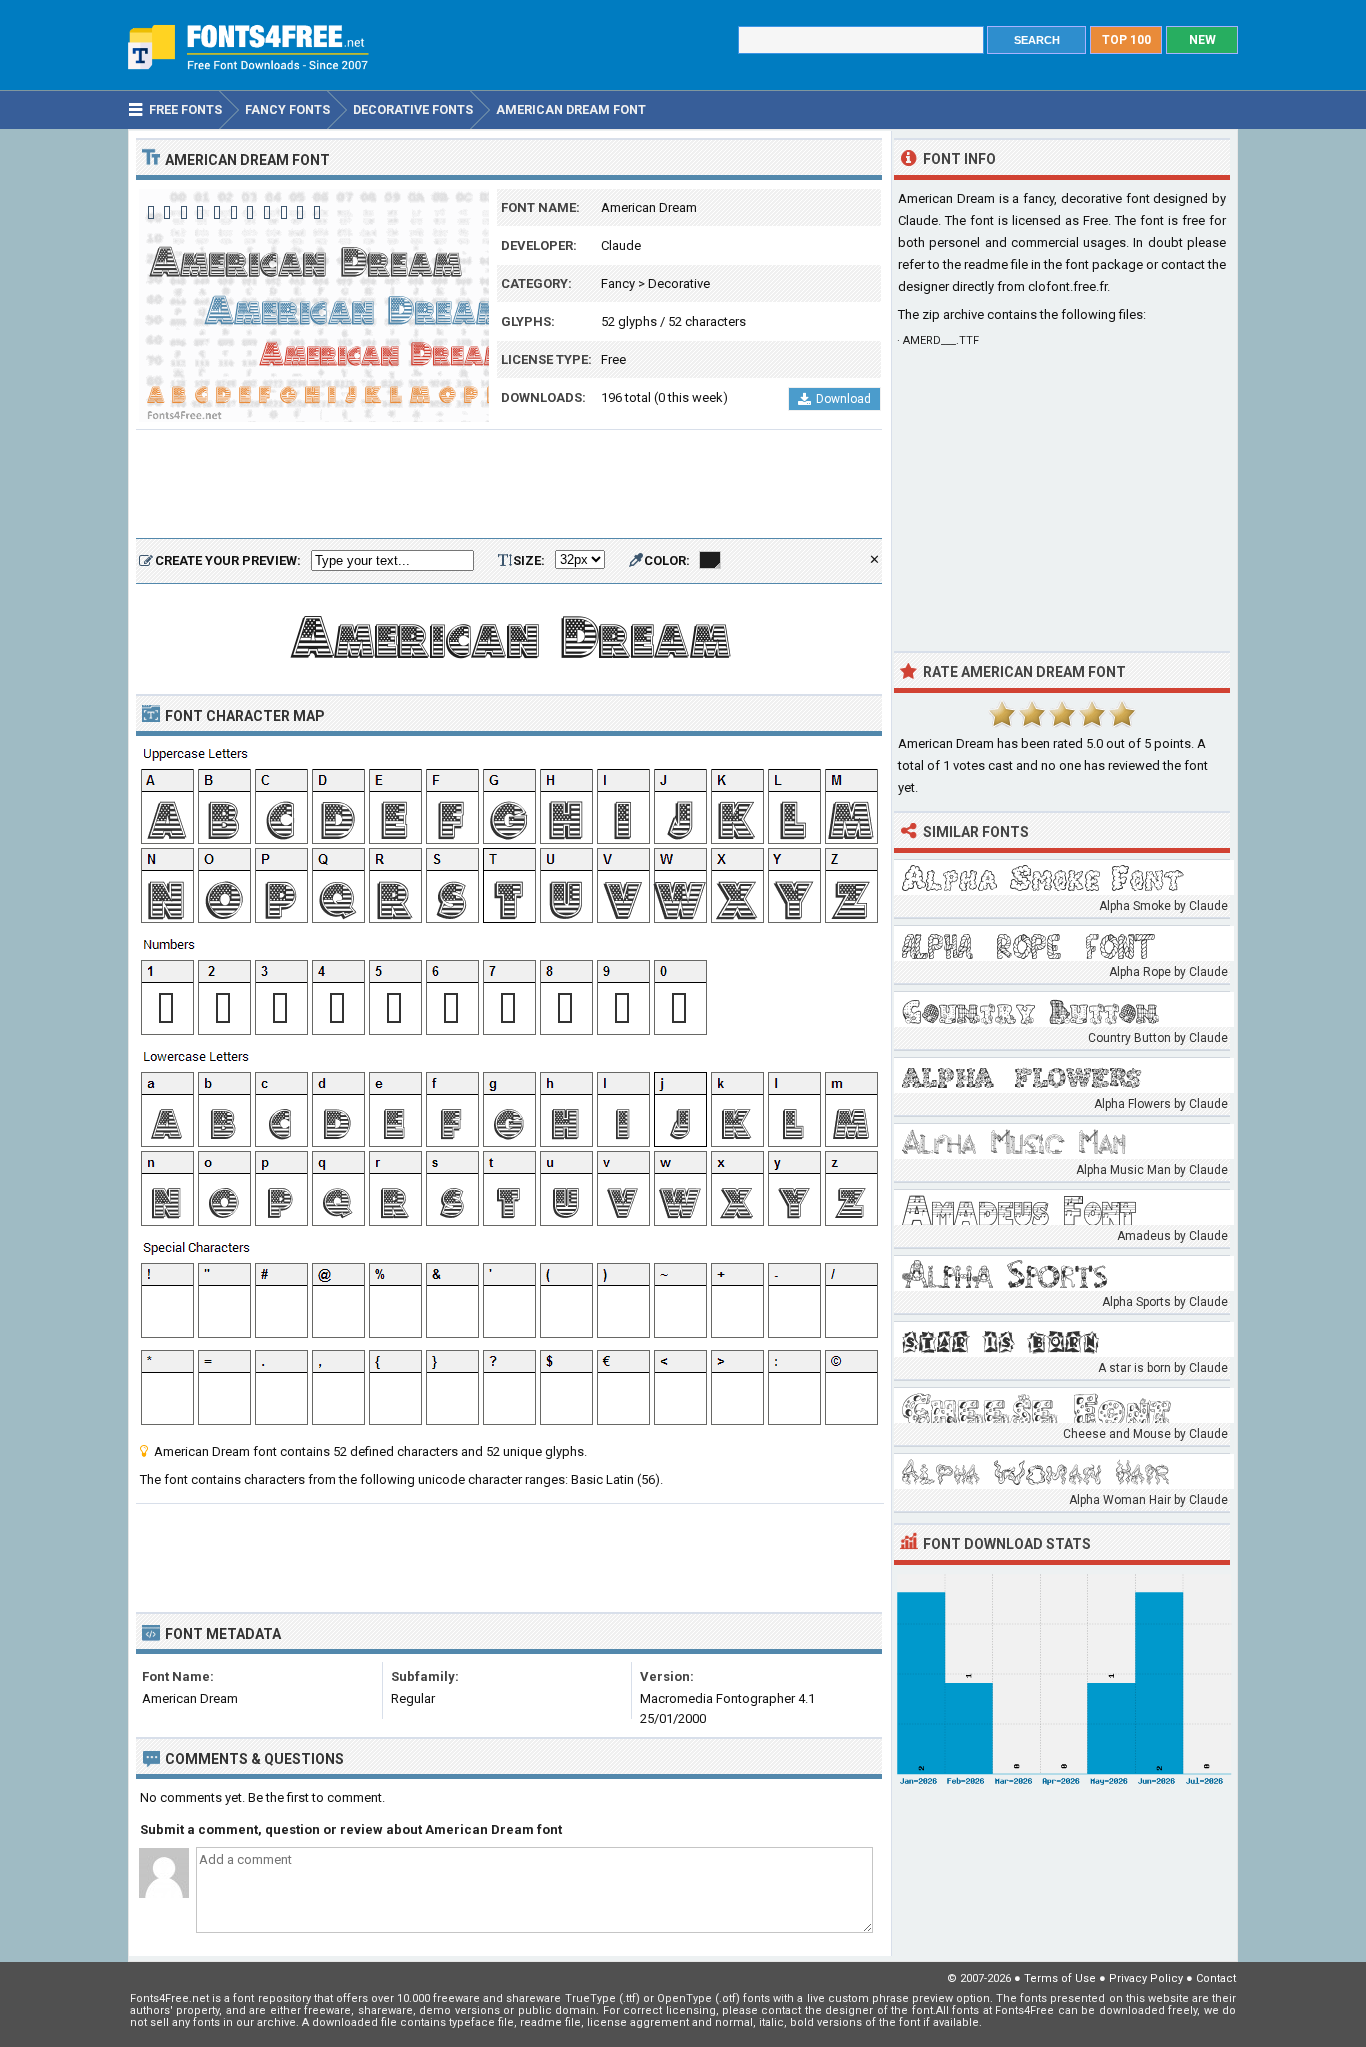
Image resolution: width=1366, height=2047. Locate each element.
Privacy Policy (1146, 1978)
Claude (621, 245)
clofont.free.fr (1067, 286)
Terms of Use (1060, 1978)
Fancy (618, 283)
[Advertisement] (509, 485)
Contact (1216, 1978)
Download (843, 399)
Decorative (679, 283)
